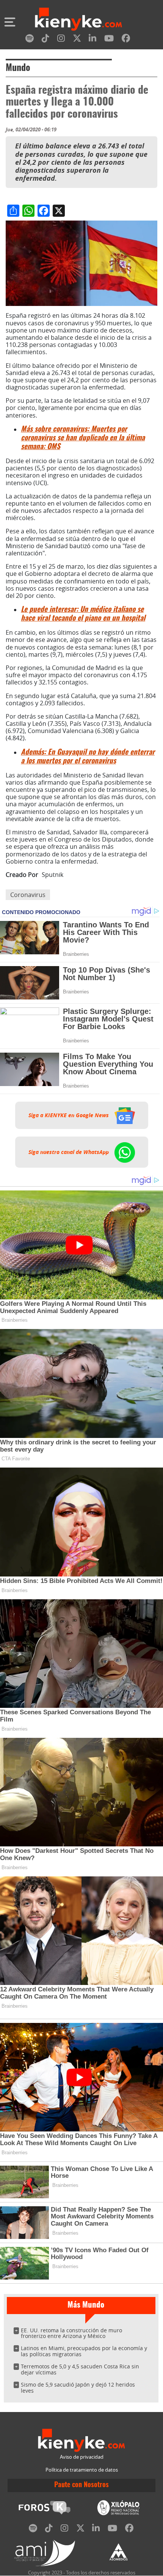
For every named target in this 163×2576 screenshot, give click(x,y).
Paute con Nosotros (81, 2485)
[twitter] (77, 40)
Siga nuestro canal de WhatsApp (69, 1152)
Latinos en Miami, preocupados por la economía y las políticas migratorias (84, 2351)
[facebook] (126, 40)
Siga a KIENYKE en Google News (69, 1115)
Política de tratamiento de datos (82, 2470)
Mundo (18, 68)
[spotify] (30, 40)
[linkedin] (92, 40)
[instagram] (61, 40)
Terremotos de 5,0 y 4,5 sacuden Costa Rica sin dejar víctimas (80, 2369)
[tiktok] (45, 40)
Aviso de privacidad (82, 2457)
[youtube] (109, 40)
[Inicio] (78, 20)
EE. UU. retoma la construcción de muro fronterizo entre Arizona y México (71, 2333)
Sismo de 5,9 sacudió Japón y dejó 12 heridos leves (78, 2388)
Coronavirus (28, 895)
